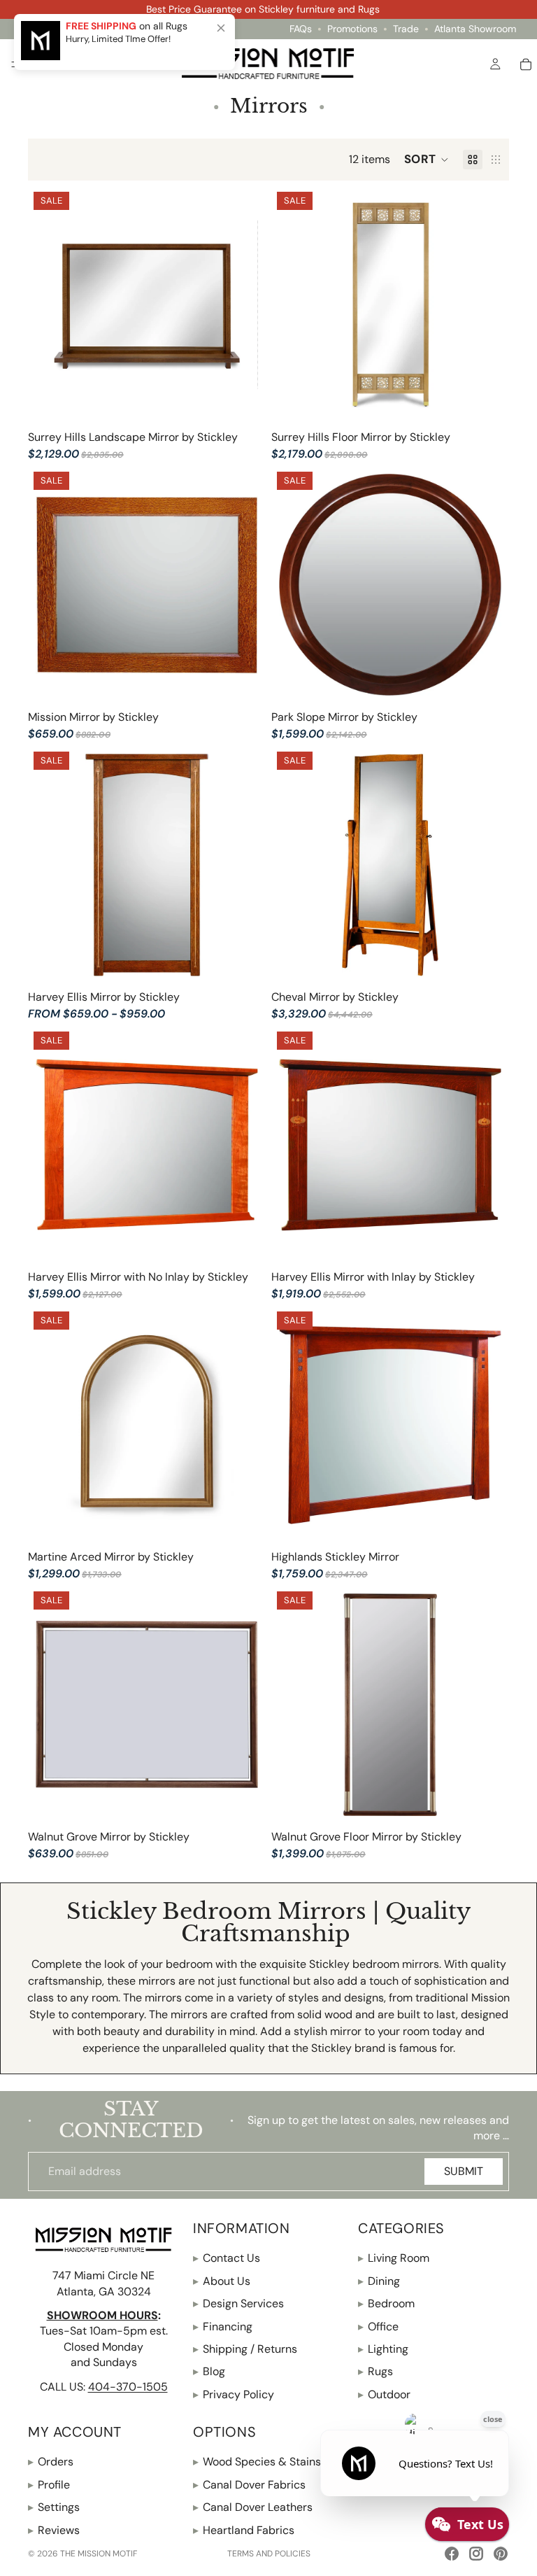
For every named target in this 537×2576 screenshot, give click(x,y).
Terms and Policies (269, 2554)
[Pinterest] (501, 2554)
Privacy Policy (234, 2394)
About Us (222, 2281)
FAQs (301, 29)
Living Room (394, 2258)
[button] (427, 160)
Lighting (383, 2349)
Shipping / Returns (245, 2349)
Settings (54, 2507)
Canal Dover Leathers (253, 2507)
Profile (49, 2485)
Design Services (238, 2303)
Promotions (352, 29)
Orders (51, 2462)
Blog (209, 2371)
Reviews (54, 2530)
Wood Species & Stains (257, 2462)
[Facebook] (452, 2554)
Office (378, 2327)
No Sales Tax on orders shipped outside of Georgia (263, 9)
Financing (223, 2327)
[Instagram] (476, 2554)
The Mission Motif (99, 2554)
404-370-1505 (128, 2386)
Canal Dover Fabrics (249, 2485)
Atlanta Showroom (475, 29)
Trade (406, 29)
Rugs (375, 2371)
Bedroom (386, 2303)
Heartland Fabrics (244, 2530)
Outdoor (384, 2394)
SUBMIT (464, 2171)
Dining (379, 2281)
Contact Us (227, 2258)
